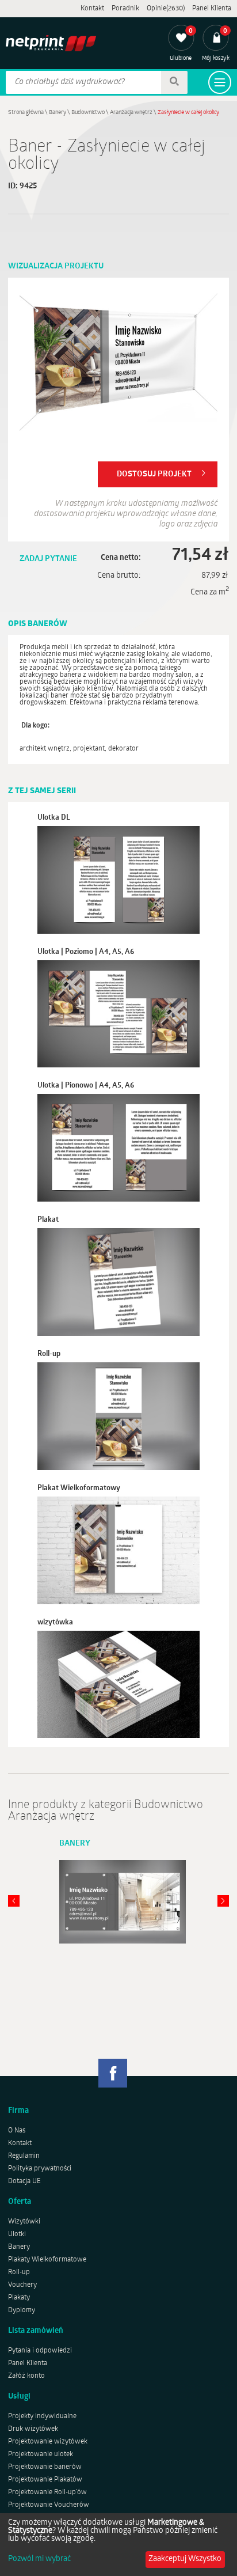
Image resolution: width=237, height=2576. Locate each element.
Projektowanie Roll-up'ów (47, 2492)
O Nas (17, 2131)
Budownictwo (88, 113)
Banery (58, 113)
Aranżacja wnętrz (131, 113)
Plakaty (19, 2298)
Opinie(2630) (166, 9)
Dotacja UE (24, 2181)
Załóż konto (26, 2376)
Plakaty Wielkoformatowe (47, 2260)
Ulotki (17, 2234)
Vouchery (22, 2285)
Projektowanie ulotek (41, 2454)
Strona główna (26, 113)
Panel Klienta (212, 9)
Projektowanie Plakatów (45, 2480)
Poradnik (125, 9)
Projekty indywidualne (42, 2416)
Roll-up (19, 2272)
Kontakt (92, 9)
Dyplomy (22, 2310)
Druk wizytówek (33, 2429)
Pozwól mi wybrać (39, 2559)
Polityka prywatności (40, 2169)
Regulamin (24, 2156)
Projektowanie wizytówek (48, 2442)
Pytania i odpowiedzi (40, 2351)
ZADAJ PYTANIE (48, 559)
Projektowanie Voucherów (49, 2505)
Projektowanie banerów (45, 2467)
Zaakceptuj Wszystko (185, 2559)
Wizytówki (24, 2222)
